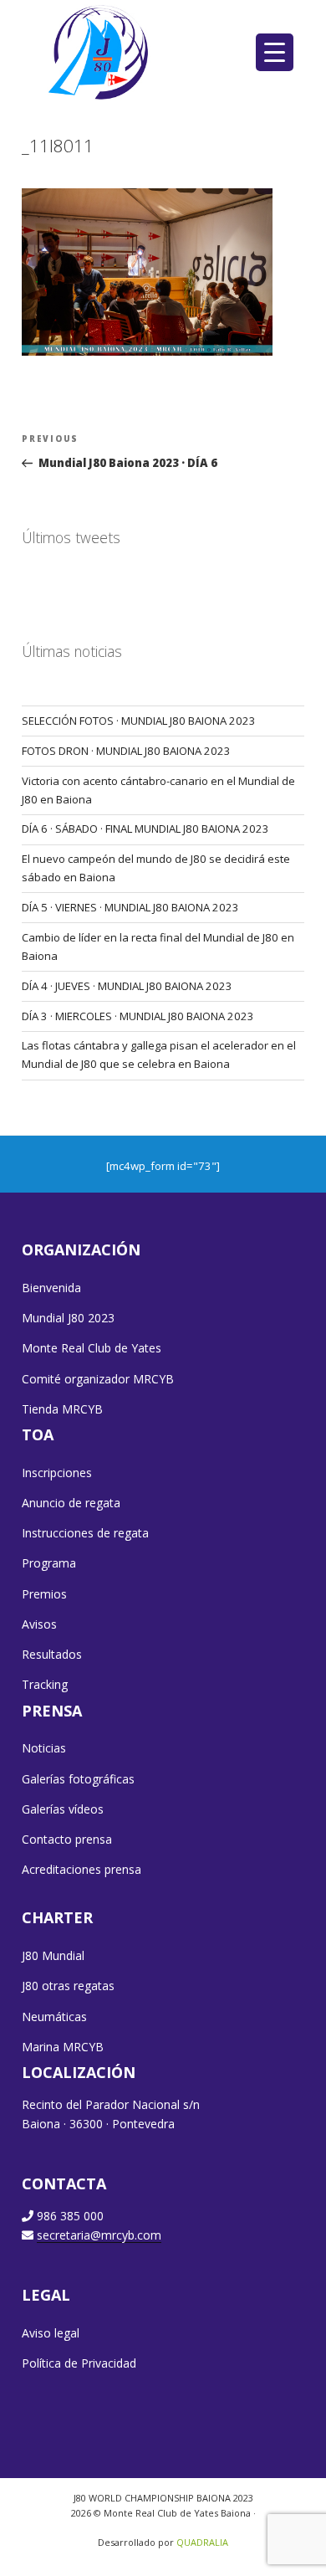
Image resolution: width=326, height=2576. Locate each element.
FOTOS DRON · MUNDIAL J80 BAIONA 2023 (126, 751)
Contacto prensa (67, 1839)
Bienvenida (51, 1288)
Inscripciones (57, 1473)
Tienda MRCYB (62, 1409)
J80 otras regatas (68, 1986)
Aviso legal (51, 2333)
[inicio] (100, 52)
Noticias (44, 1748)
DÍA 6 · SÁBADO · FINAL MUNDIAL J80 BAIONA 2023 (145, 829)
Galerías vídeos (63, 1809)
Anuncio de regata (71, 1503)
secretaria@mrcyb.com (99, 2235)
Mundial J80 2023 (68, 1318)
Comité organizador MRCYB (98, 1379)
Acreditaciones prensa (81, 1869)
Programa (49, 1563)
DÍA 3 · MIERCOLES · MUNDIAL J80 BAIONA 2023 (138, 1016)
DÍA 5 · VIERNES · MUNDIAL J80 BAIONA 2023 (130, 907)
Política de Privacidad (79, 2363)
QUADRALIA (202, 2542)
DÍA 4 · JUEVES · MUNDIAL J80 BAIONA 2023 (127, 986)
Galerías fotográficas (78, 1779)
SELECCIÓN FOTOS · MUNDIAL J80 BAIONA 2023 (139, 721)
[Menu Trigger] (275, 52)
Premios (44, 1594)
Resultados (52, 1654)
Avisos (39, 1624)
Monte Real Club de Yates (92, 1348)
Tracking (45, 1684)
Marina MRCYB (63, 2047)
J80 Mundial (53, 1955)
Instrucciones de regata (85, 1533)
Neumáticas (54, 2017)
